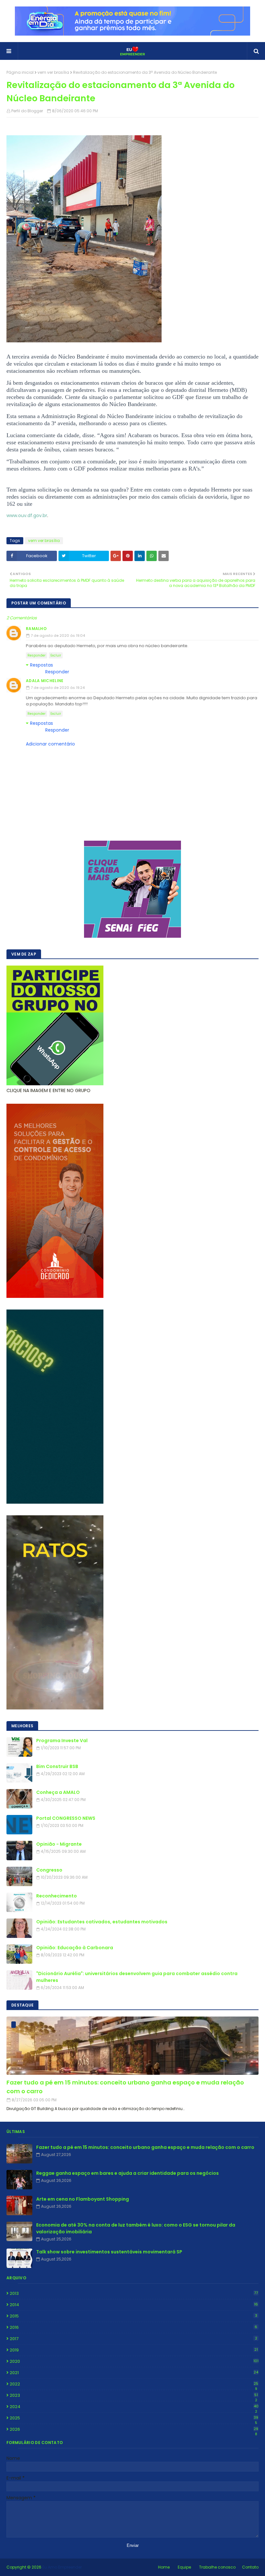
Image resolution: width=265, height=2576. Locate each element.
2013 (134, 2293)
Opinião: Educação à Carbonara (75, 1948)
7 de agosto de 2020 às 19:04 (58, 636)
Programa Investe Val (62, 1741)
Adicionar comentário (50, 744)
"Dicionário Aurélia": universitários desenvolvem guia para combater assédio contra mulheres (137, 1977)
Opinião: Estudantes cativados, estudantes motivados (102, 1922)
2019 (134, 2350)
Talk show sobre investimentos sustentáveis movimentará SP (109, 2252)
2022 (134, 2384)
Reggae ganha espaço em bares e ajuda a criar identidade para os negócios (127, 2173)
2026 (134, 2429)
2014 (134, 2305)
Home (164, 2567)
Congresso (49, 1870)
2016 (133, 2327)
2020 (134, 2361)
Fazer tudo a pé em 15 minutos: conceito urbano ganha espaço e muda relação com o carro (125, 2087)
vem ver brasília (53, 72)
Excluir (56, 655)
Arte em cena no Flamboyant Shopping (83, 2199)
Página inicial (20, 72)
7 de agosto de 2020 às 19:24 (58, 688)
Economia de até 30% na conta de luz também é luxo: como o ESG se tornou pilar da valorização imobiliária (136, 2228)
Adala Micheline (45, 681)
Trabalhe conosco (217, 2567)
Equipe (184, 2567)
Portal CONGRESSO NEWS (66, 1818)
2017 (133, 2339)
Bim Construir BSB (57, 1766)
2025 (134, 2418)
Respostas (42, 665)
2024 (134, 2407)
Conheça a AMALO (58, 1792)
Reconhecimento (57, 1896)
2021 (134, 2373)
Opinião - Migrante (59, 1844)
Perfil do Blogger (27, 111)
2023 (134, 2395)
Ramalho (36, 629)
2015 (133, 2316)
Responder (37, 655)
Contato (250, 2567)
